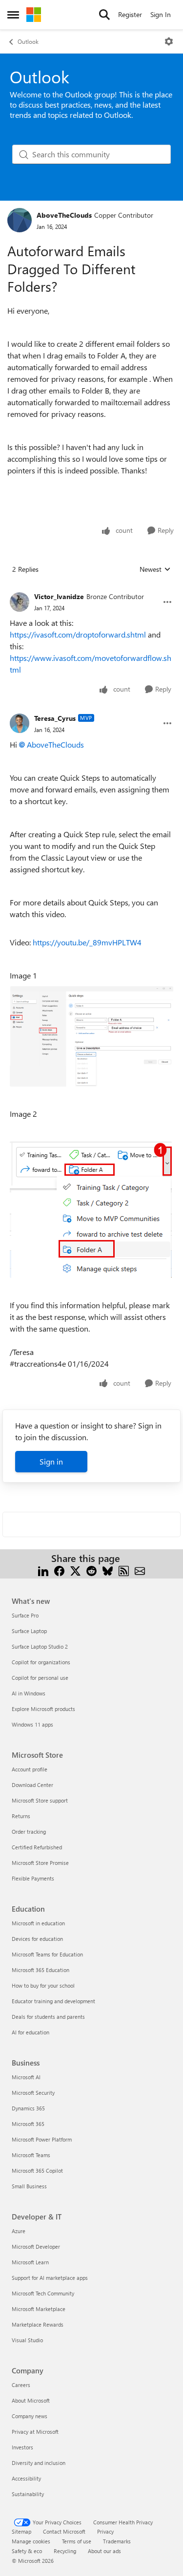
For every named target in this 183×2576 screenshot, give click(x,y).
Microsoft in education (38, 1923)
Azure (19, 2231)
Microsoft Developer (36, 2247)
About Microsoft (31, 2400)
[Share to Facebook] (59, 1570)
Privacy (105, 2531)
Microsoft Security (33, 2093)
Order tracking (29, 1832)
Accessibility (26, 2478)
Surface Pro (25, 1615)
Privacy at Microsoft (35, 2432)
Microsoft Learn (30, 2262)
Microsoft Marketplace (39, 2309)
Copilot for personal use (40, 1678)
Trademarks (117, 2541)
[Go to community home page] (34, 15)
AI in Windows (29, 1693)
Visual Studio (27, 2340)
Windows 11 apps (32, 1724)
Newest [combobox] (155, 569)
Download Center (32, 1785)
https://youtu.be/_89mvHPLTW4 (87, 942)
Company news (30, 2416)
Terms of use (77, 2541)
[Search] (104, 15)
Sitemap (21, 2531)
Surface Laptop (29, 1631)
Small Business (29, 2186)
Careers (21, 2385)
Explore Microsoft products (43, 1709)
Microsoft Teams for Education (47, 1954)
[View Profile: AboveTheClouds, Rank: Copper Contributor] (20, 220)
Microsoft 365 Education (41, 1970)
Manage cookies (31, 2541)
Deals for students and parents (48, 2017)
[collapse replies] (91, 589)
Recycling (65, 2551)
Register (130, 14)
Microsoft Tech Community (43, 2293)
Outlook (28, 41)
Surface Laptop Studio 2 (40, 1646)
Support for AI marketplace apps (50, 2278)
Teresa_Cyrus (55, 718)
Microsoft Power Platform (42, 2139)
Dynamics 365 (28, 2108)
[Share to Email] (140, 1570)
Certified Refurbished (37, 1847)
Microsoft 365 (28, 2124)
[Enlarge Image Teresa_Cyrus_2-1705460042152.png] (91, 1210)
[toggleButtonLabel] (169, 41)
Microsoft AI (26, 2077)
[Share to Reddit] (91, 1570)
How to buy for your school (43, 1985)
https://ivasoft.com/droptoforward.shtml (78, 634)
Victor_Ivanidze (59, 596)
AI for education (30, 2032)
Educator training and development (53, 2001)
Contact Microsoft (64, 2531)
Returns (21, 1816)
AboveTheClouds (64, 215)
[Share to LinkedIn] (43, 1570)
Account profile (30, 1769)
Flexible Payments (33, 1878)
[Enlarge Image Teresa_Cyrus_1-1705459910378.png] (91, 1036)
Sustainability (28, 2494)
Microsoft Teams (31, 2155)
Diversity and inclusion (39, 2463)
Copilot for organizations (41, 1662)
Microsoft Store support (40, 1800)
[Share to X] (75, 1570)
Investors (22, 2447)
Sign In (161, 14)
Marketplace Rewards (38, 2324)
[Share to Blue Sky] (108, 1570)
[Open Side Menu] (13, 15)
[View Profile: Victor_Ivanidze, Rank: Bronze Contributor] (20, 602)
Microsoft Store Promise (40, 1863)
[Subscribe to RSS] (124, 1570)
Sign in (51, 1461)
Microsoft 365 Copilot (37, 2171)
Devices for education (37, 1939)
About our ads (104, 2551)
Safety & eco (27, 2551)
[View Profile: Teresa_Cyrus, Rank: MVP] (20, 723)
